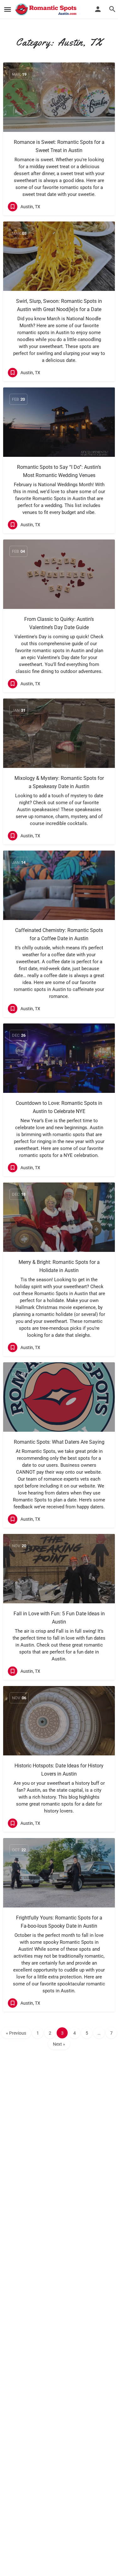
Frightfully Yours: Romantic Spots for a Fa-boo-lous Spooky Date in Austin (59, 1922)
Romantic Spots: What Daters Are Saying (59, 1442)
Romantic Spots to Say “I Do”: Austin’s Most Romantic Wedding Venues (59, 471)
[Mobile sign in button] (98, 9)
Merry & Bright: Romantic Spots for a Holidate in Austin (59, 1266)
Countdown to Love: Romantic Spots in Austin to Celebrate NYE (59, 1107)
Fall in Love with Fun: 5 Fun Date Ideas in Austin (59, 1618)
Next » (59, 2044)
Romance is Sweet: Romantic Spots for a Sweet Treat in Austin (59, 146)
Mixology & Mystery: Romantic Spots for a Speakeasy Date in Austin (59, 782)
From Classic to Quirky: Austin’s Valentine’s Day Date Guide (59, 623)
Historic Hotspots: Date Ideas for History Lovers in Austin (59, 1770)
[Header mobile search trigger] (112, 9)
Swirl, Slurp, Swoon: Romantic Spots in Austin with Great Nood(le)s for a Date (59, 305)
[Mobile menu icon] (8, 10)
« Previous (16, 2033)
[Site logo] (47, 9)
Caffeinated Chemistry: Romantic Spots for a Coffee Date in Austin (59, 934)
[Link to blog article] (59, 97)
